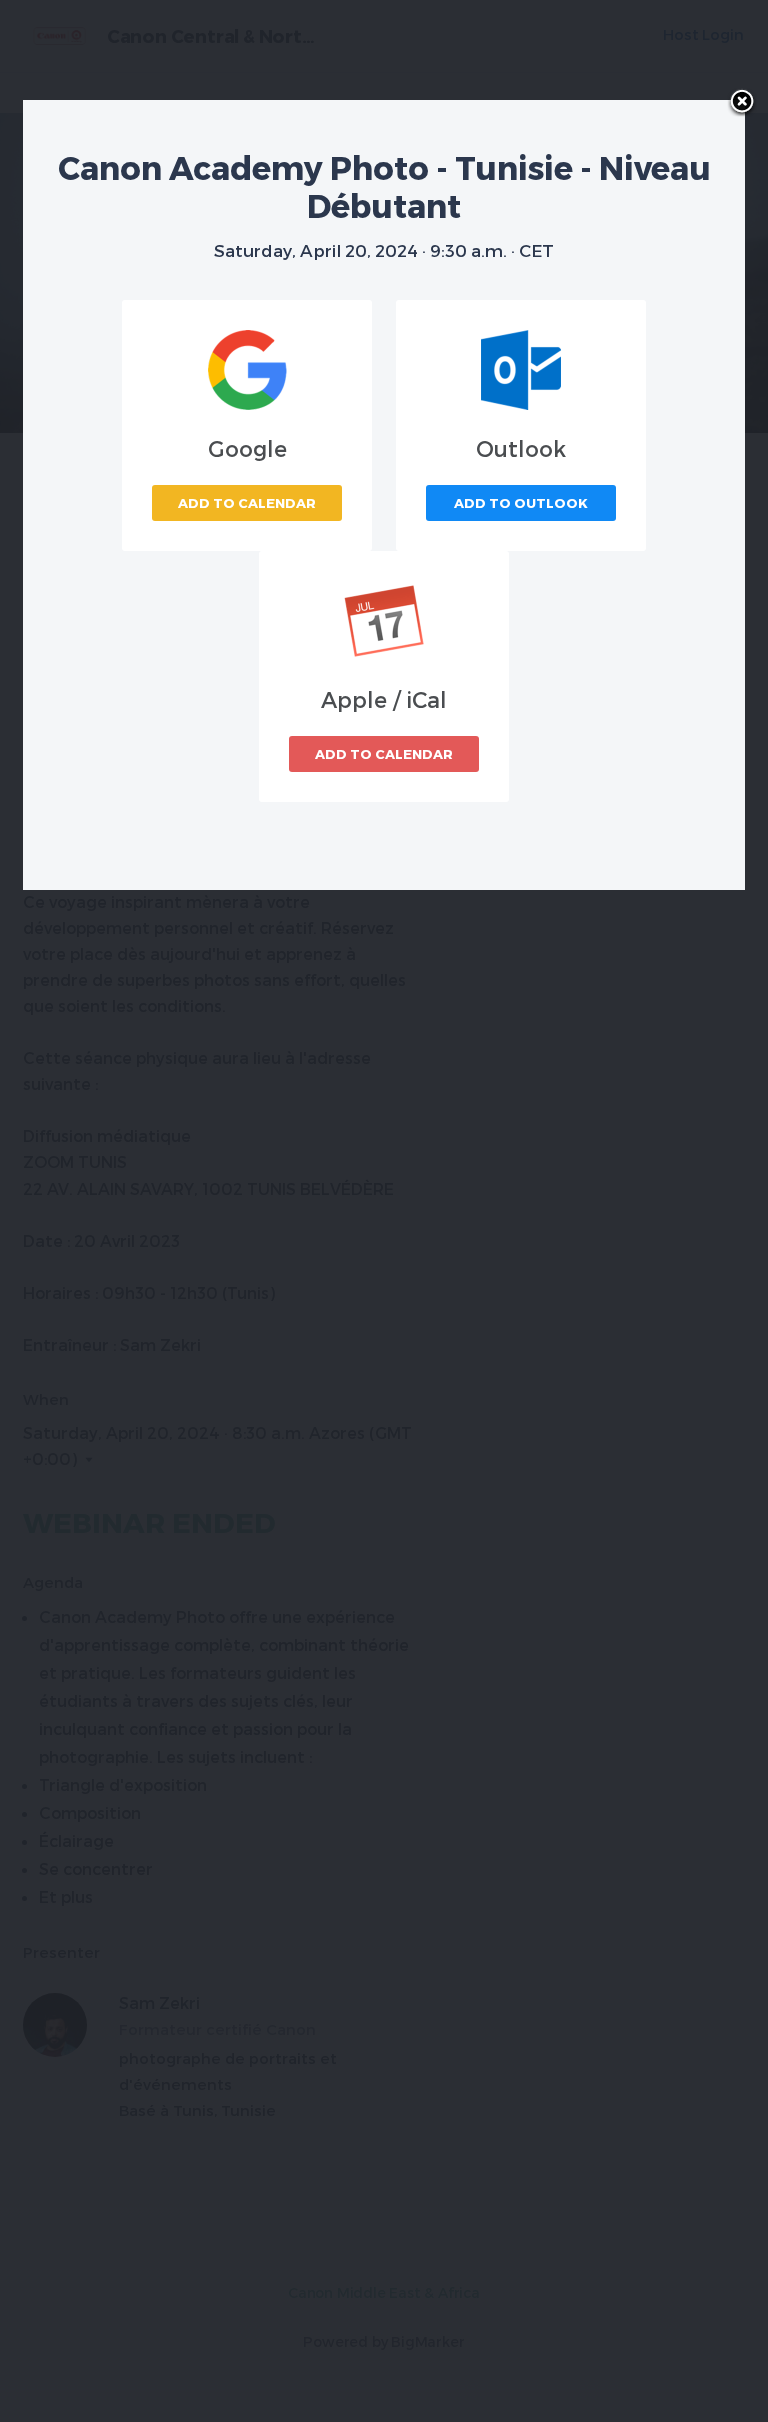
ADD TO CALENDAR (247, 503)
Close (742, 103)
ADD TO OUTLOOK (521, 503)
